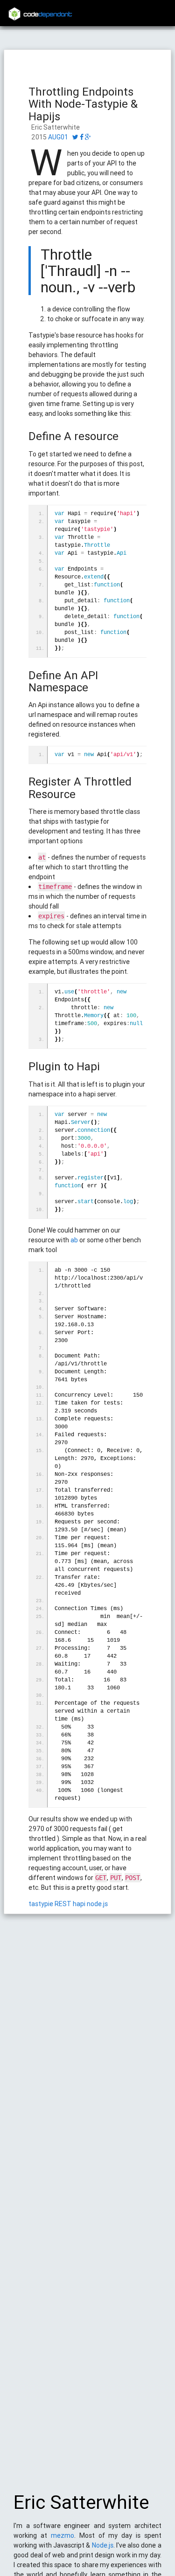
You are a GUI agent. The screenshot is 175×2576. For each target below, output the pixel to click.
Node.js (103, 2545)
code (48, 15)
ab (74, 1240)
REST (63, 1904)
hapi (79, 1904)
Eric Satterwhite (81, 2502)
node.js (97, 1904)
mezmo (63, 2535)
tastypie (41, 1904)
